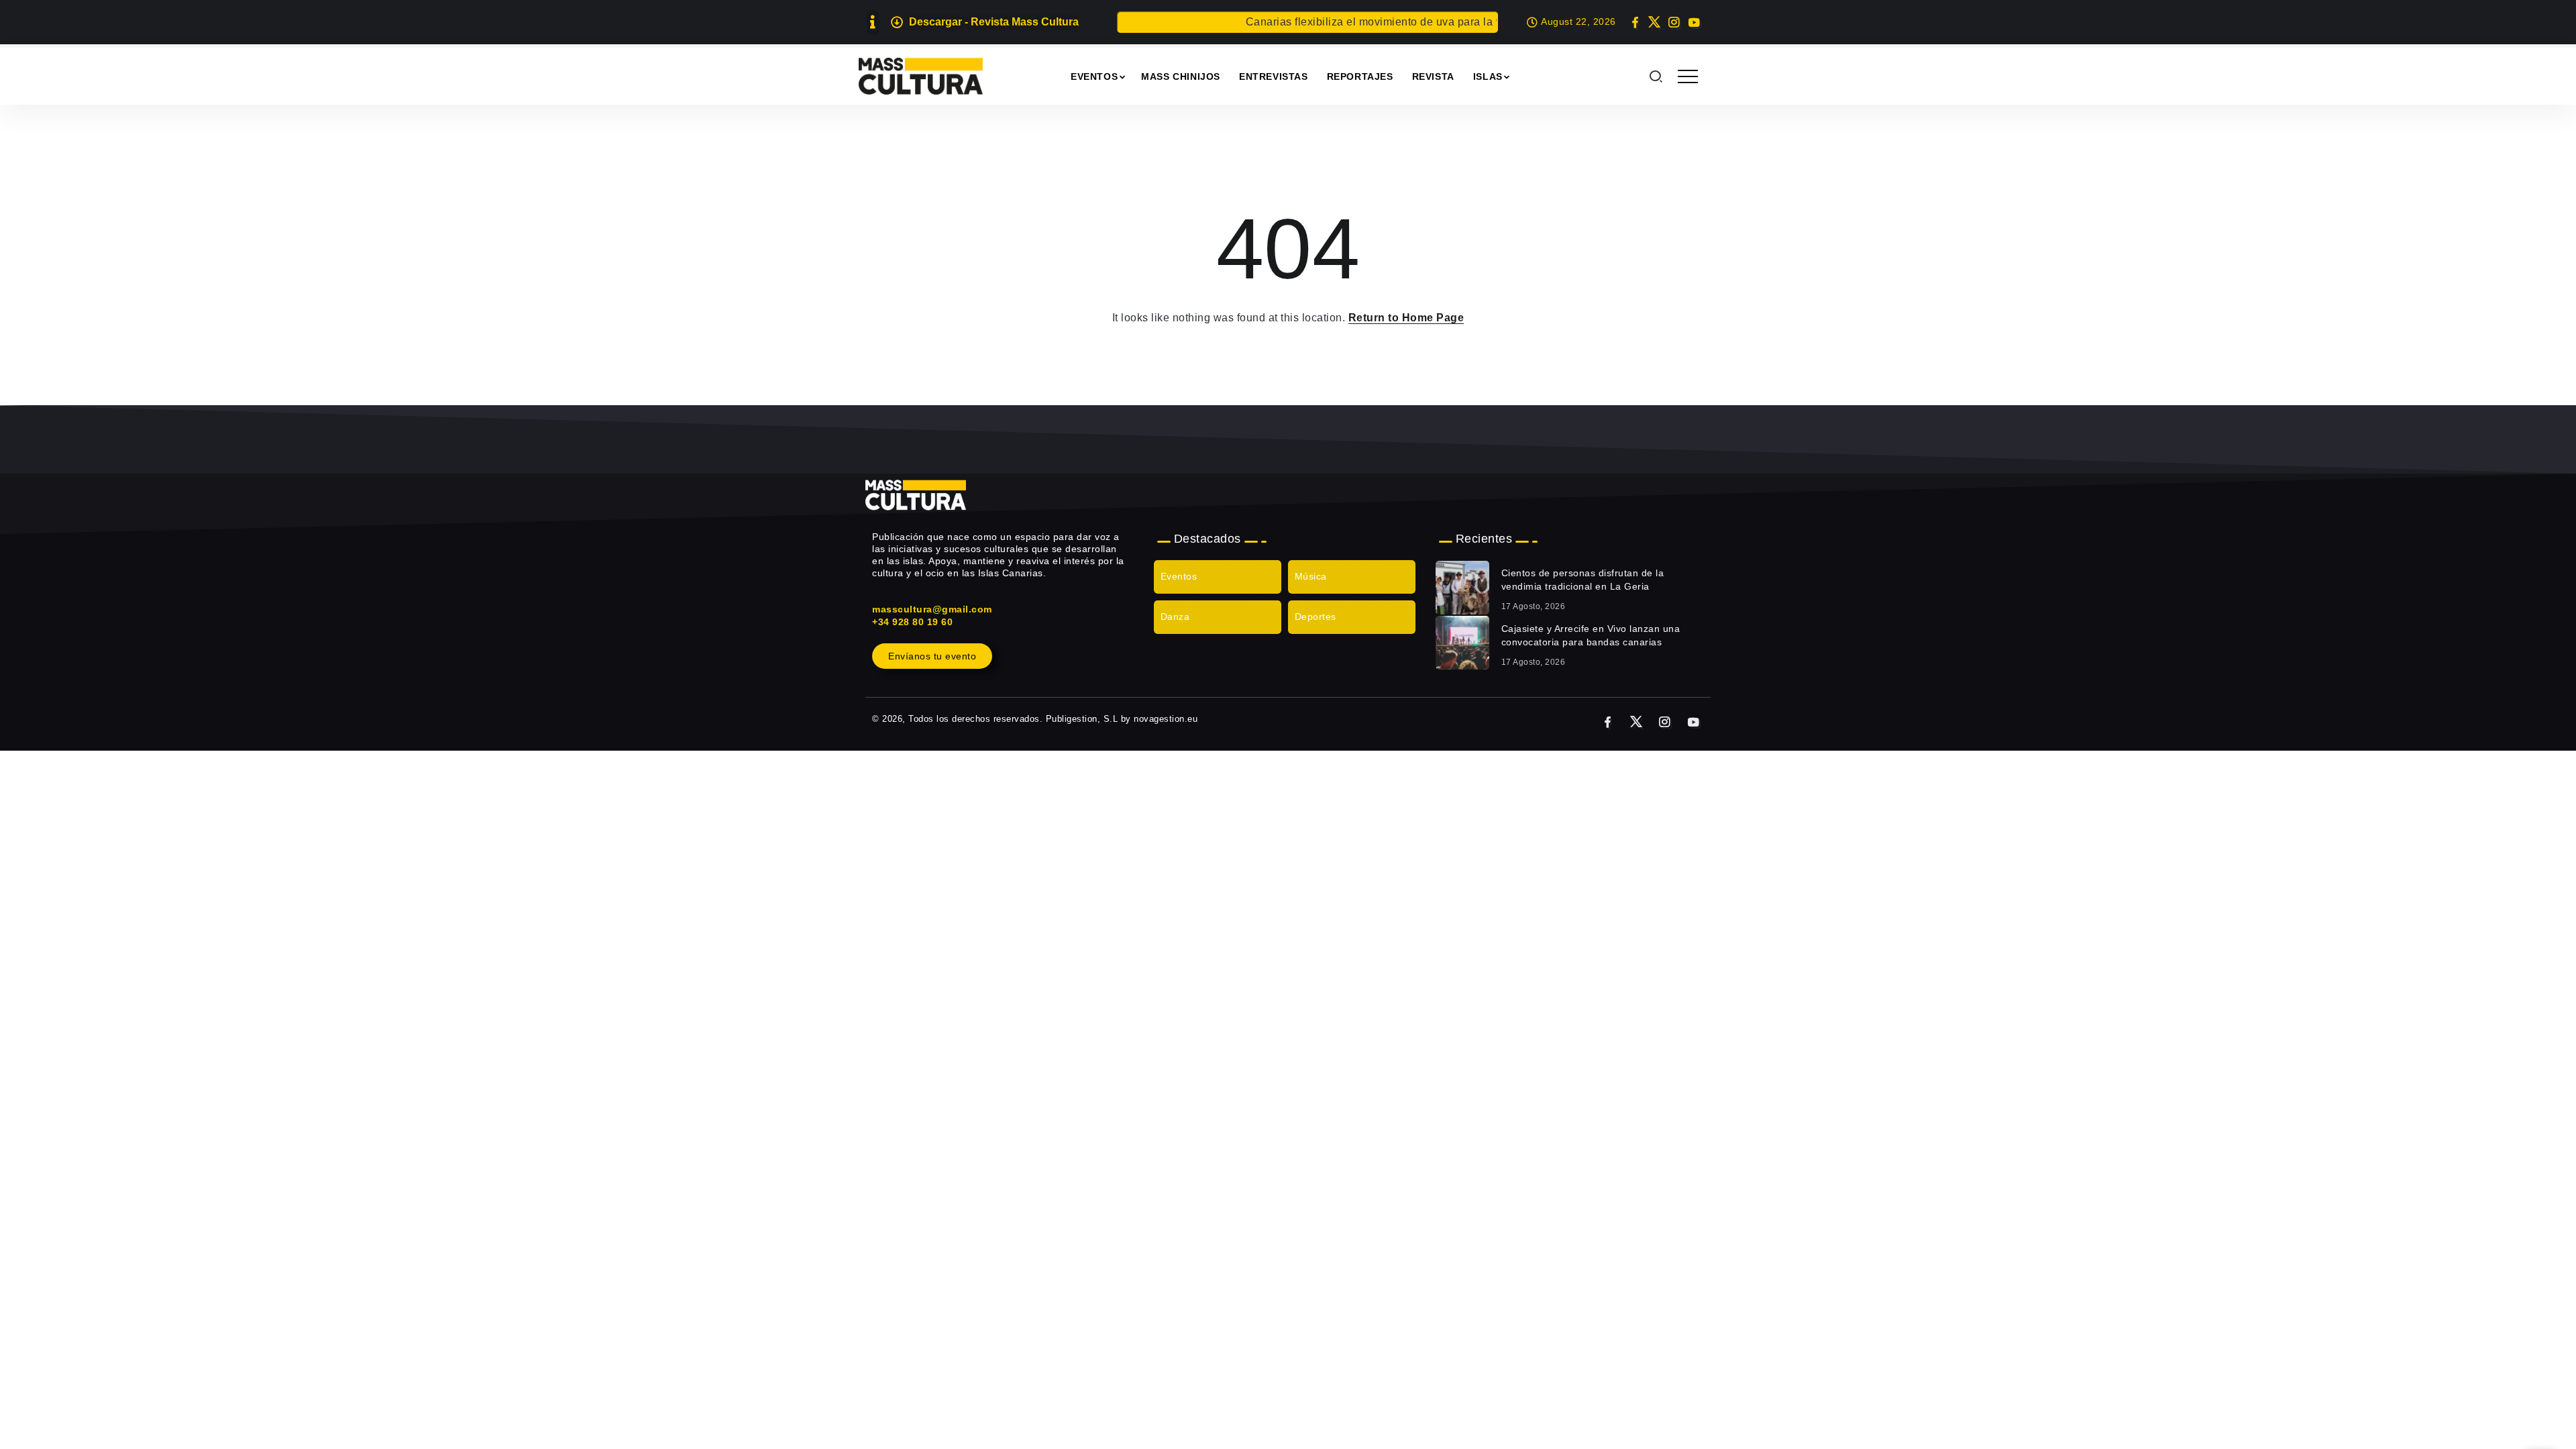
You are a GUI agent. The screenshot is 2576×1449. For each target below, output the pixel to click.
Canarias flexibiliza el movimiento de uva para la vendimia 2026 (1376, 22)
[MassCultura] (921, 75)
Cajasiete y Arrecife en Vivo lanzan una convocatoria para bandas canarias (1591, 635)
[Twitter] (1655, 22)
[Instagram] (1674, 22)
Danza (1175, 616)
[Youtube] (1694, 22)
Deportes (1316, 616)
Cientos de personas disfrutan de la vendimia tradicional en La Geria (1583, 580)
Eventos (1179, 576)
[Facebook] (1635, 22)
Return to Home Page (1406, 318)
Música (1311, 576)
